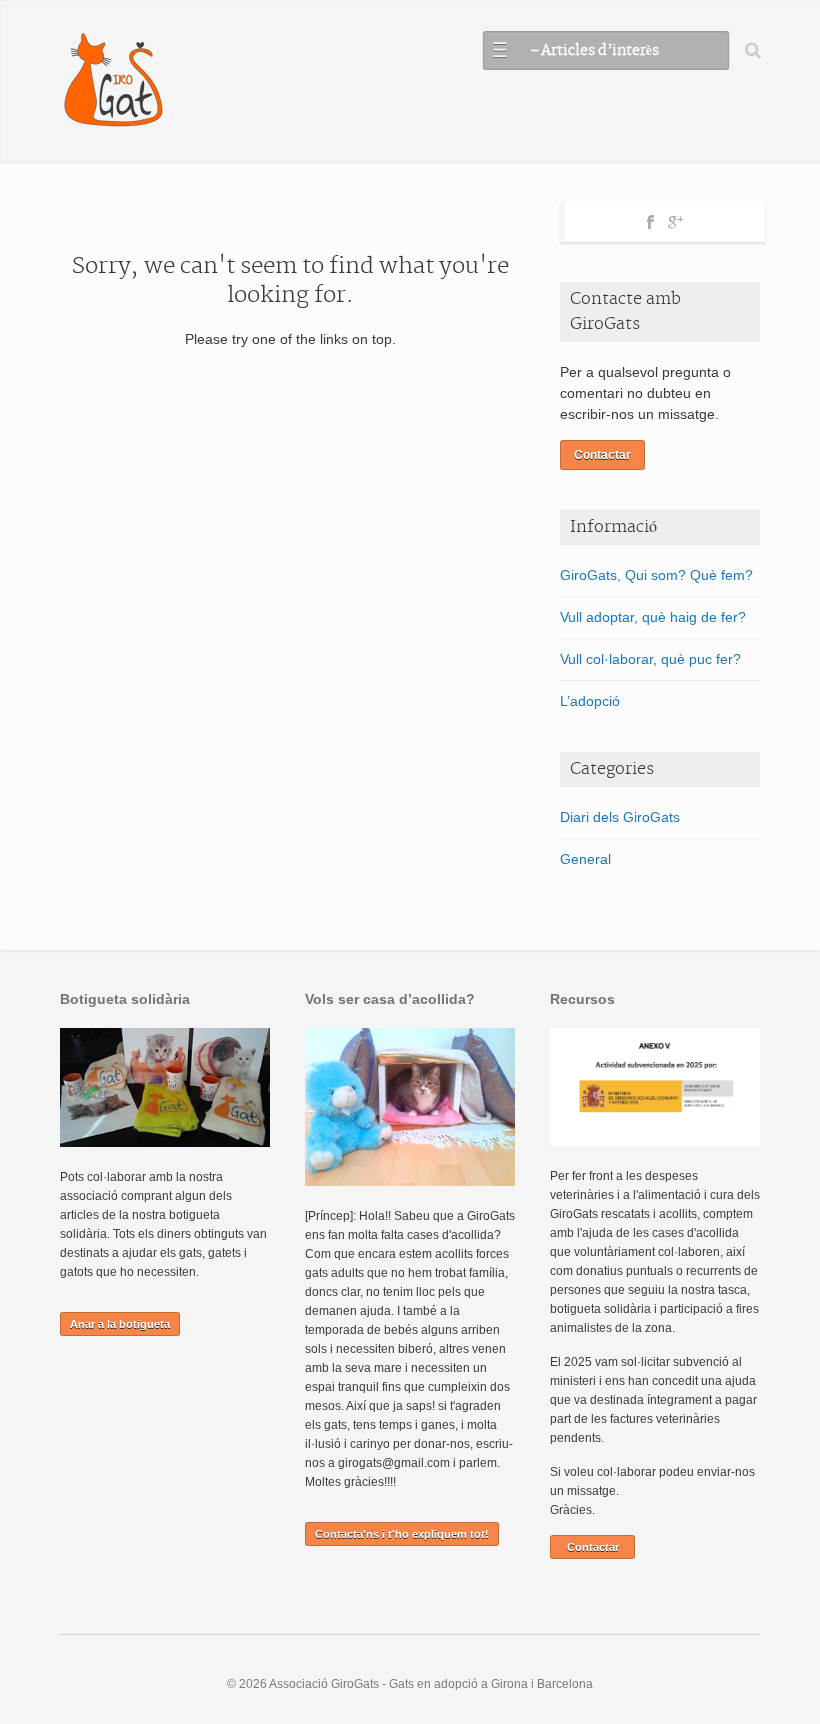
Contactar (602, 455)
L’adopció (590, 701)
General (585, 859)
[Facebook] (650, 219)
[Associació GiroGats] (113, 81)
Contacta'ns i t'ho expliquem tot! (402, 1534)
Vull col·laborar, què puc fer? (650, 659)
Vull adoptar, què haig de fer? (653, 617)
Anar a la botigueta (120, 1324)
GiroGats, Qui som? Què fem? (656, 575)
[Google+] (675, 219)
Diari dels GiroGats (620, 817)
